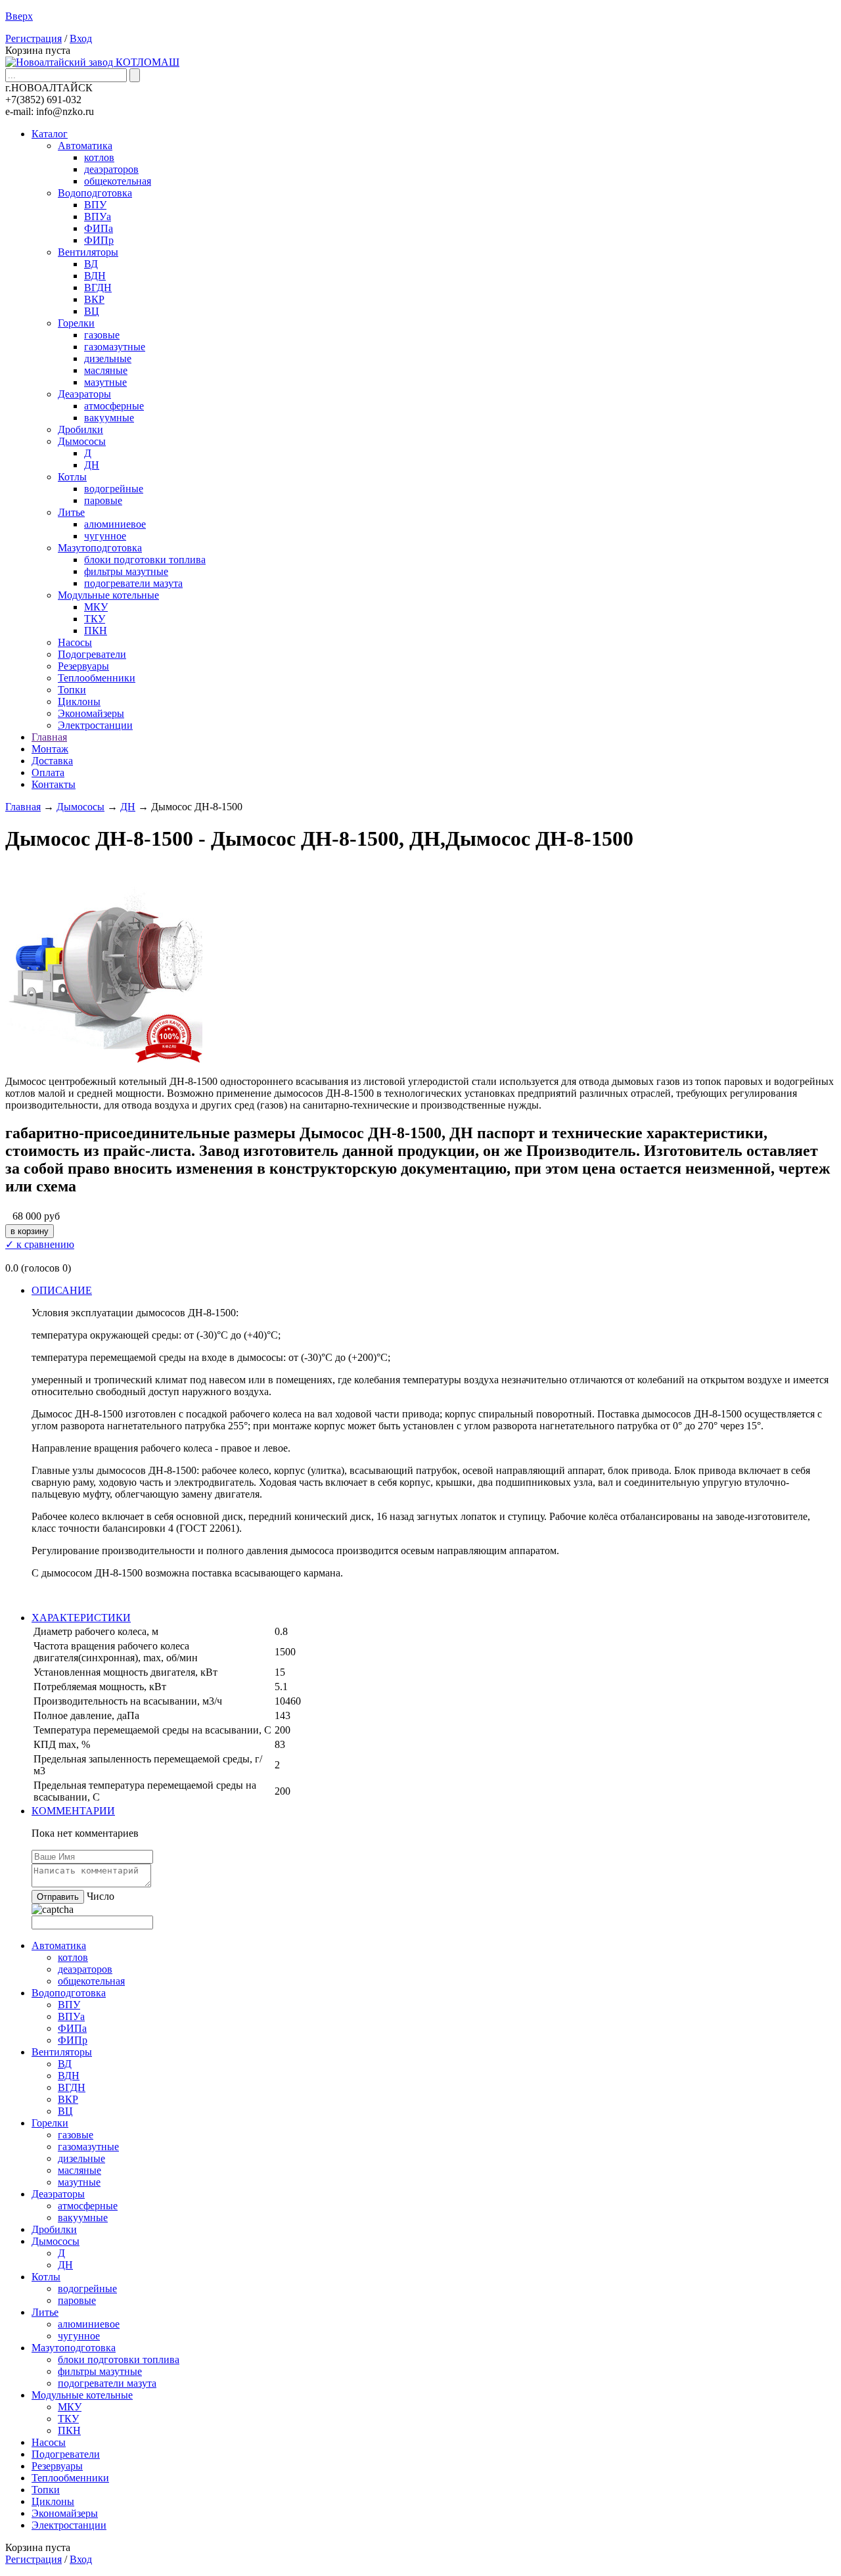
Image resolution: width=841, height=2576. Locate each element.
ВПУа (98, 217)
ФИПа (99, 228)
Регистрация (34, 38)
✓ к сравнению (40, 1244)
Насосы (75, 642)
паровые (103, 500)
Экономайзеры (91, 713)
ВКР (94, 299)
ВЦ (92, 311)
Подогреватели (92, 654)
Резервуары (83, 666)
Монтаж (50, 749)
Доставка (52, 761)
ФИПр (99, 240)
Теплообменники (97, 678)
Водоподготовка (95, 193)
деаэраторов (111, 169)
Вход (81, 38)
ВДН (95, 276)
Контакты (54, 784)
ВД (91, 264)
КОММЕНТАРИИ (73, 1811)
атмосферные (114, 406)
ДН (92, 465)
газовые (102, 335)
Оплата (48, 772)
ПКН (96, 631)
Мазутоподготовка (100, 548)
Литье (71, 512)
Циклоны (79, 701)
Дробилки (80, 429)
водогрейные (114, 489)
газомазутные (115, 347)
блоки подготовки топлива (145, 560)
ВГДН (98, 287)
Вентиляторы (88, 252)
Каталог (50, 134)
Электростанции (95, 725)
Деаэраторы (84, 394)
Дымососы (82, 441)
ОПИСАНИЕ (62, 1290)
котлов (99, 157)
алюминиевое (115, 524)
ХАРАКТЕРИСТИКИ (81, 1618)
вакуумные (109, 418)
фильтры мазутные (126, 571)
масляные (106, 370)
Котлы (72, 477)
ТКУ (95, 619)
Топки (72, 690)
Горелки (76, 323)
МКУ (96, 607)
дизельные (108, 358)
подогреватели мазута (133, 583)
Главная (49, 737)
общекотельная (118, 181)
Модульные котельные (108, 595)
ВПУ (95, 205)
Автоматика (85, 146)
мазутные (105, 382)
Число (101, 1896)
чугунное (105, 536)
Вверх (19, 16)
